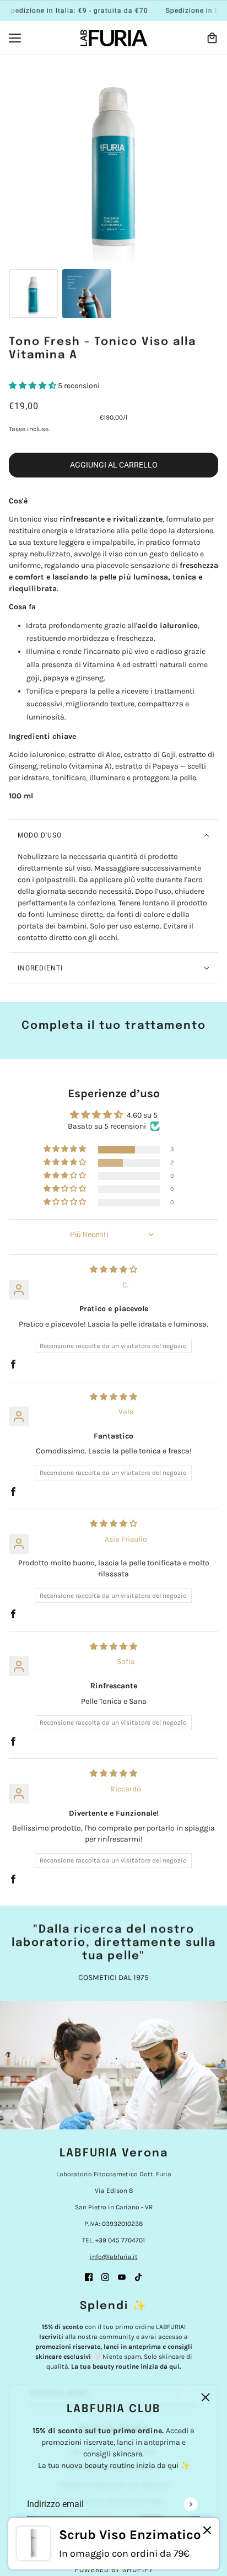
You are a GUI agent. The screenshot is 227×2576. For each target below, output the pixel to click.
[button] (33, 386)
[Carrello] (212, 38)
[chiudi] (206, 2397)
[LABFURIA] (114, 38)
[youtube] (122, 2276)
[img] (113, 1270)
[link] (114, 2544)
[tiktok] (138, 2276)
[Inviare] (190, 2504)
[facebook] (89, 2276)
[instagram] (105, 2276)
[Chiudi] (207, 2531)
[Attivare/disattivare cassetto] (15, 38)
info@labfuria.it (114, 2257)
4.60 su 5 (142, 1115)
